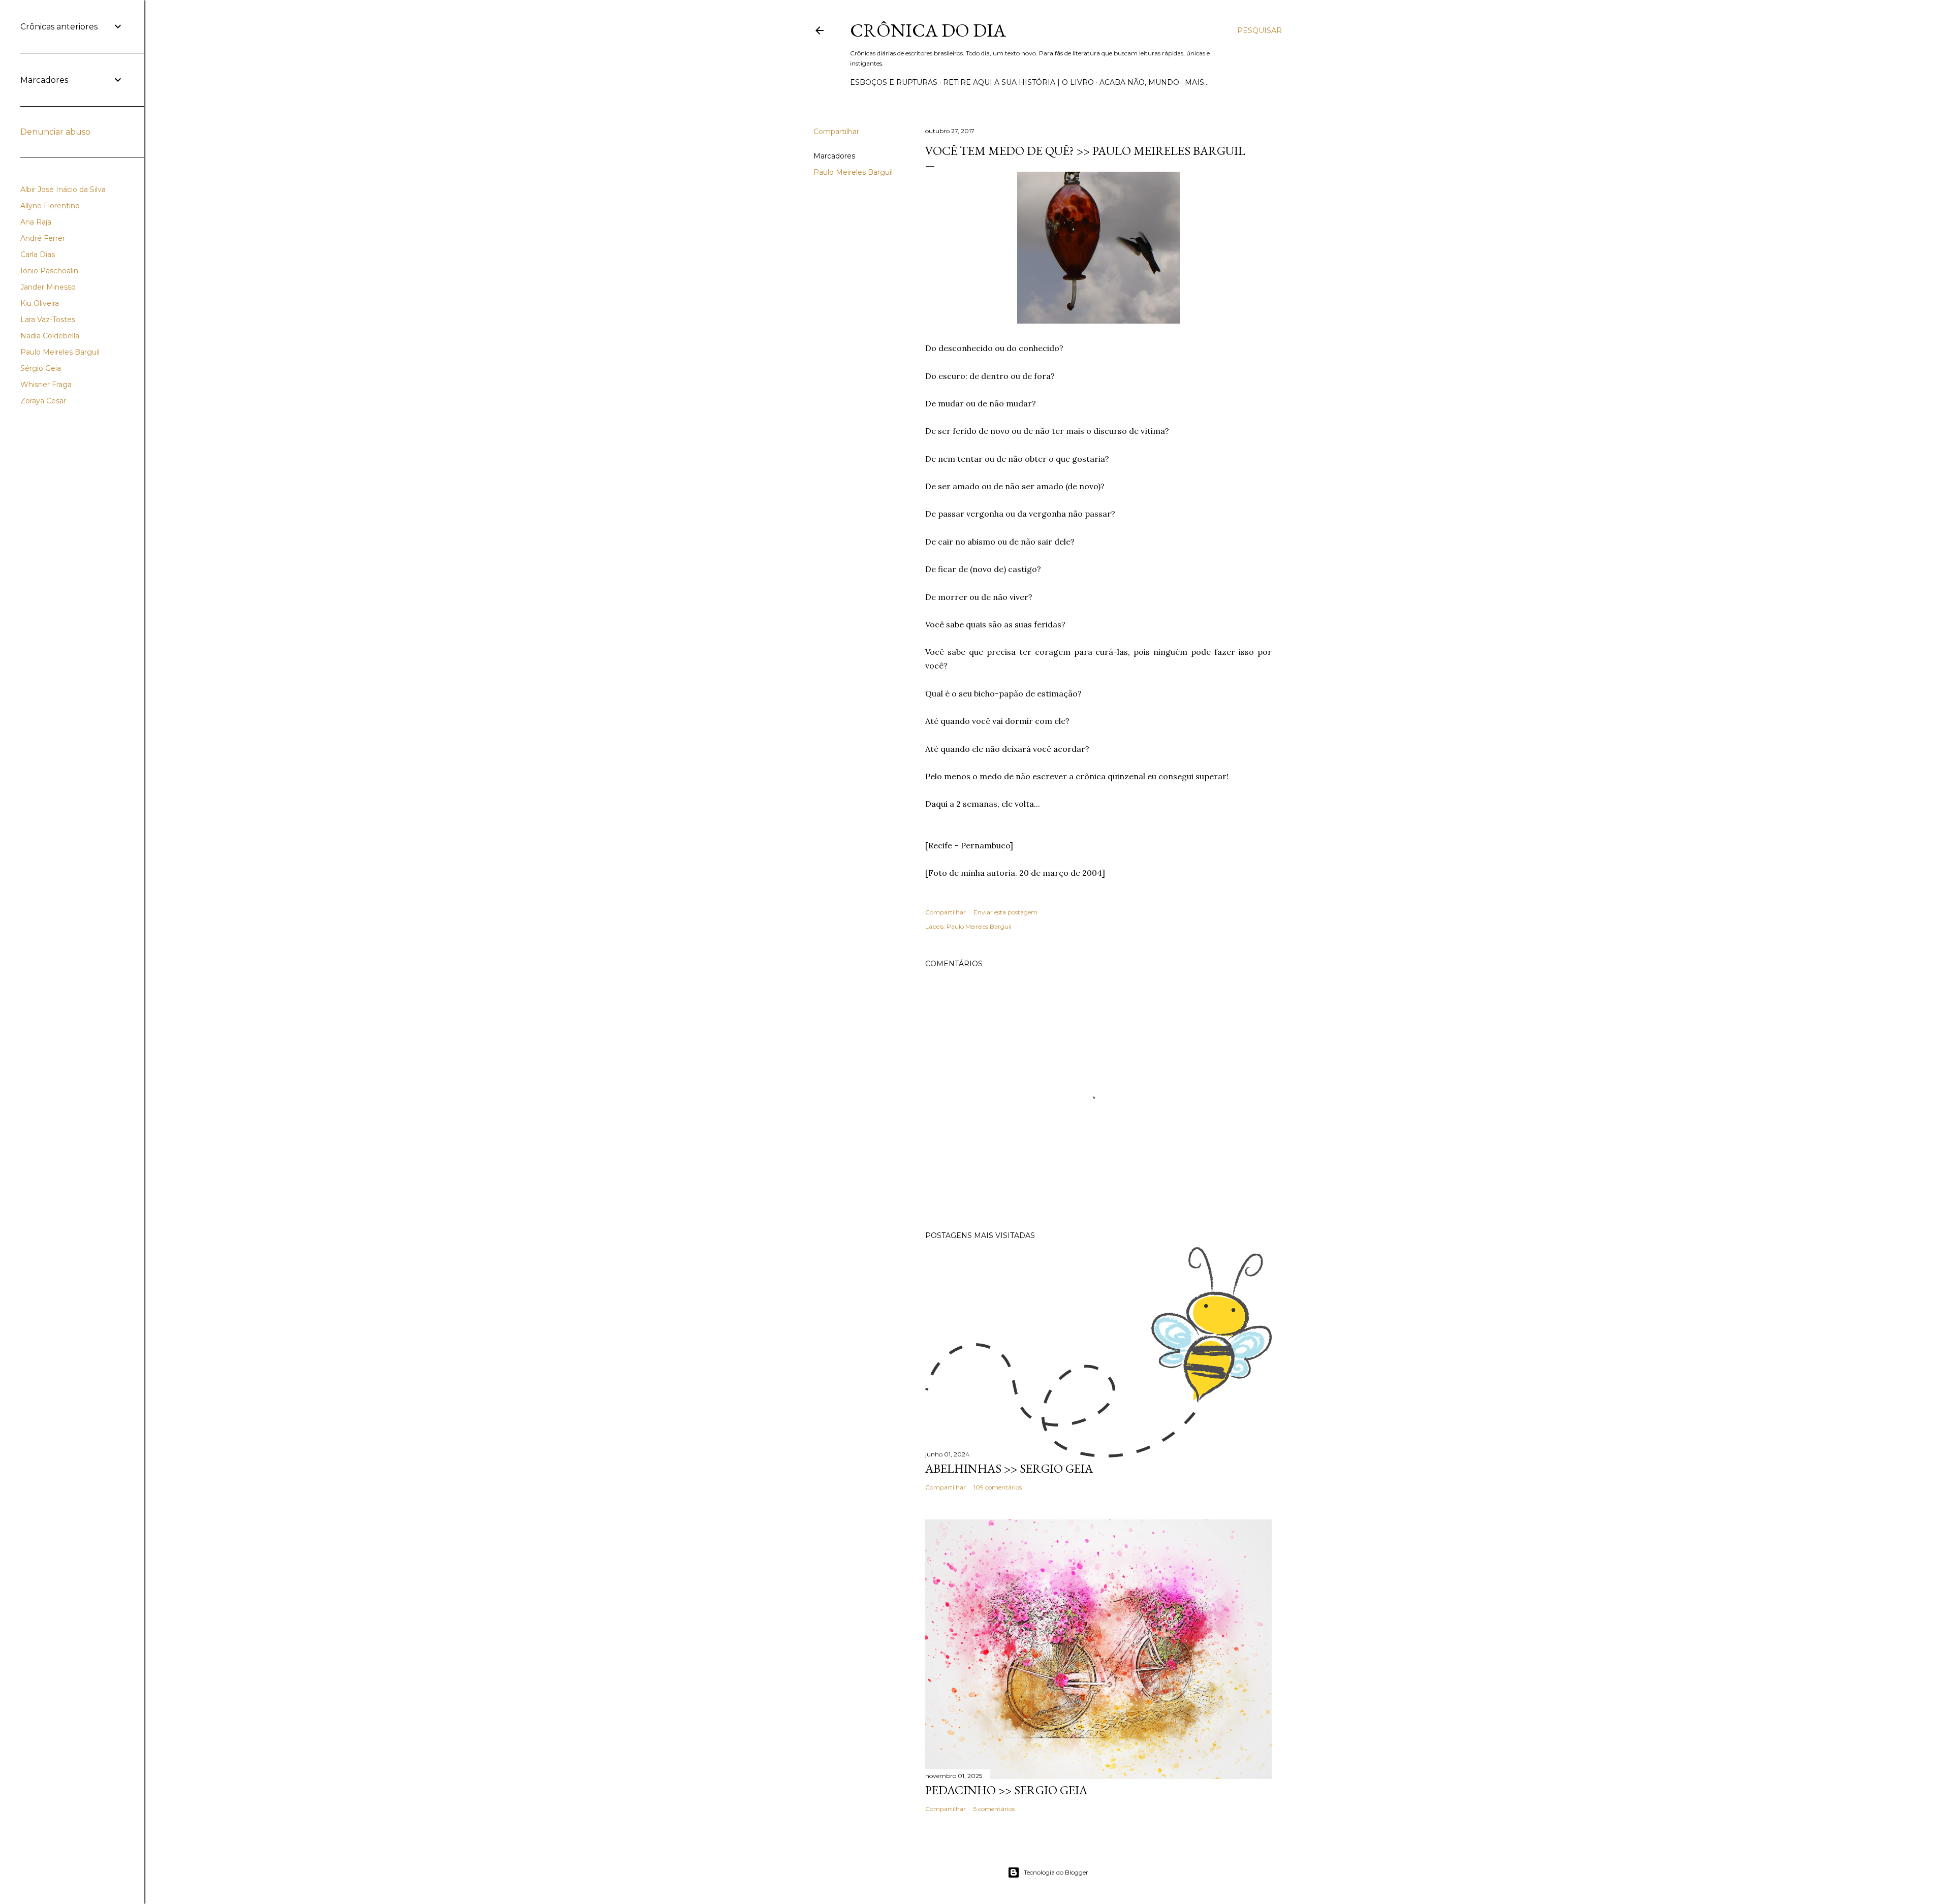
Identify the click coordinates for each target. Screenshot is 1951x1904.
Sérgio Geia (41, 368)
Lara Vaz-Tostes (48, 320)
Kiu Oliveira (40, 303)
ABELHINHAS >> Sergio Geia (1009, 1468)
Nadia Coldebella (50, 336)
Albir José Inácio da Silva (63, 189)
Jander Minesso (48, 287)
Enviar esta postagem (1005, 912)
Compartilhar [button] (836, 132)
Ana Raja (36, 222)
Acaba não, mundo (1139, 82)
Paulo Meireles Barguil (853, 172)
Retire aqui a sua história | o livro (1018, 82)
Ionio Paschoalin (49, 271)
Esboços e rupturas (894, 82)
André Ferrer (43, 238)
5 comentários (994, 1809)
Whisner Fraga (46, 385)
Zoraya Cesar (43, 401)
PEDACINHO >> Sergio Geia (1006, 1790)
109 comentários (998, 1487)
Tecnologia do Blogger (1056, 1872)
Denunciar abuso (55, 132)
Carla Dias (38, 255)
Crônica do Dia (928, 30)
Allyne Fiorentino (50, 206)
